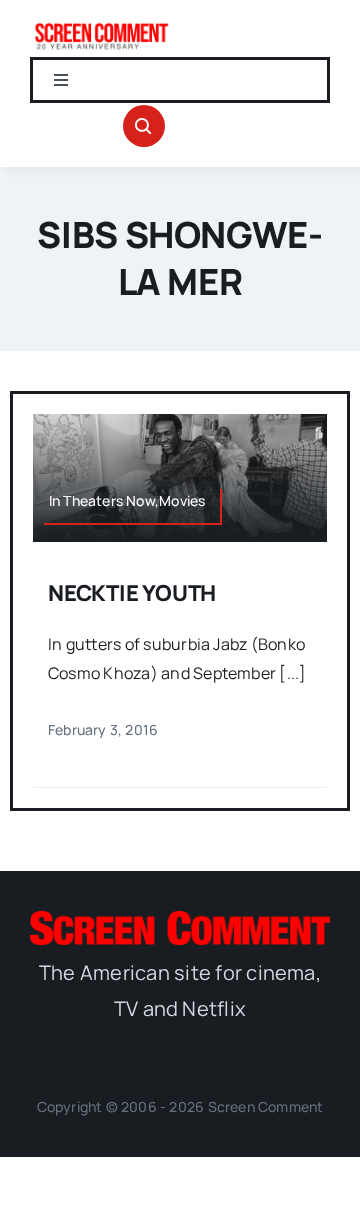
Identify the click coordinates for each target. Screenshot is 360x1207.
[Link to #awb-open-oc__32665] (144, 126)
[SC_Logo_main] (180, 919)
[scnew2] (101, 28)
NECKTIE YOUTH (132, 593)
